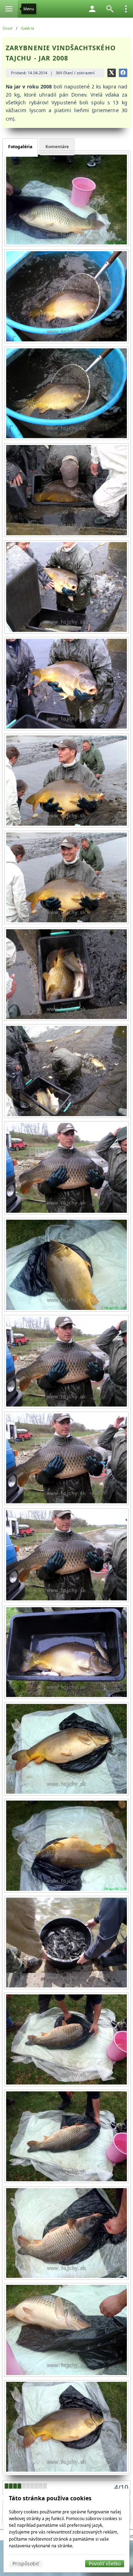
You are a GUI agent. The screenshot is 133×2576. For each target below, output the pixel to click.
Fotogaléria (20, 147)
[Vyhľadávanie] (110, 9)
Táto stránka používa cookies (50, 2498)
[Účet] (92, 9)
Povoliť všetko (105, 2563)
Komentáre (57, 147)
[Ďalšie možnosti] (126, 9)
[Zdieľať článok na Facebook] (123, 73)
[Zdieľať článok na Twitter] (112, 73)
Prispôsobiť (26, 2563)
